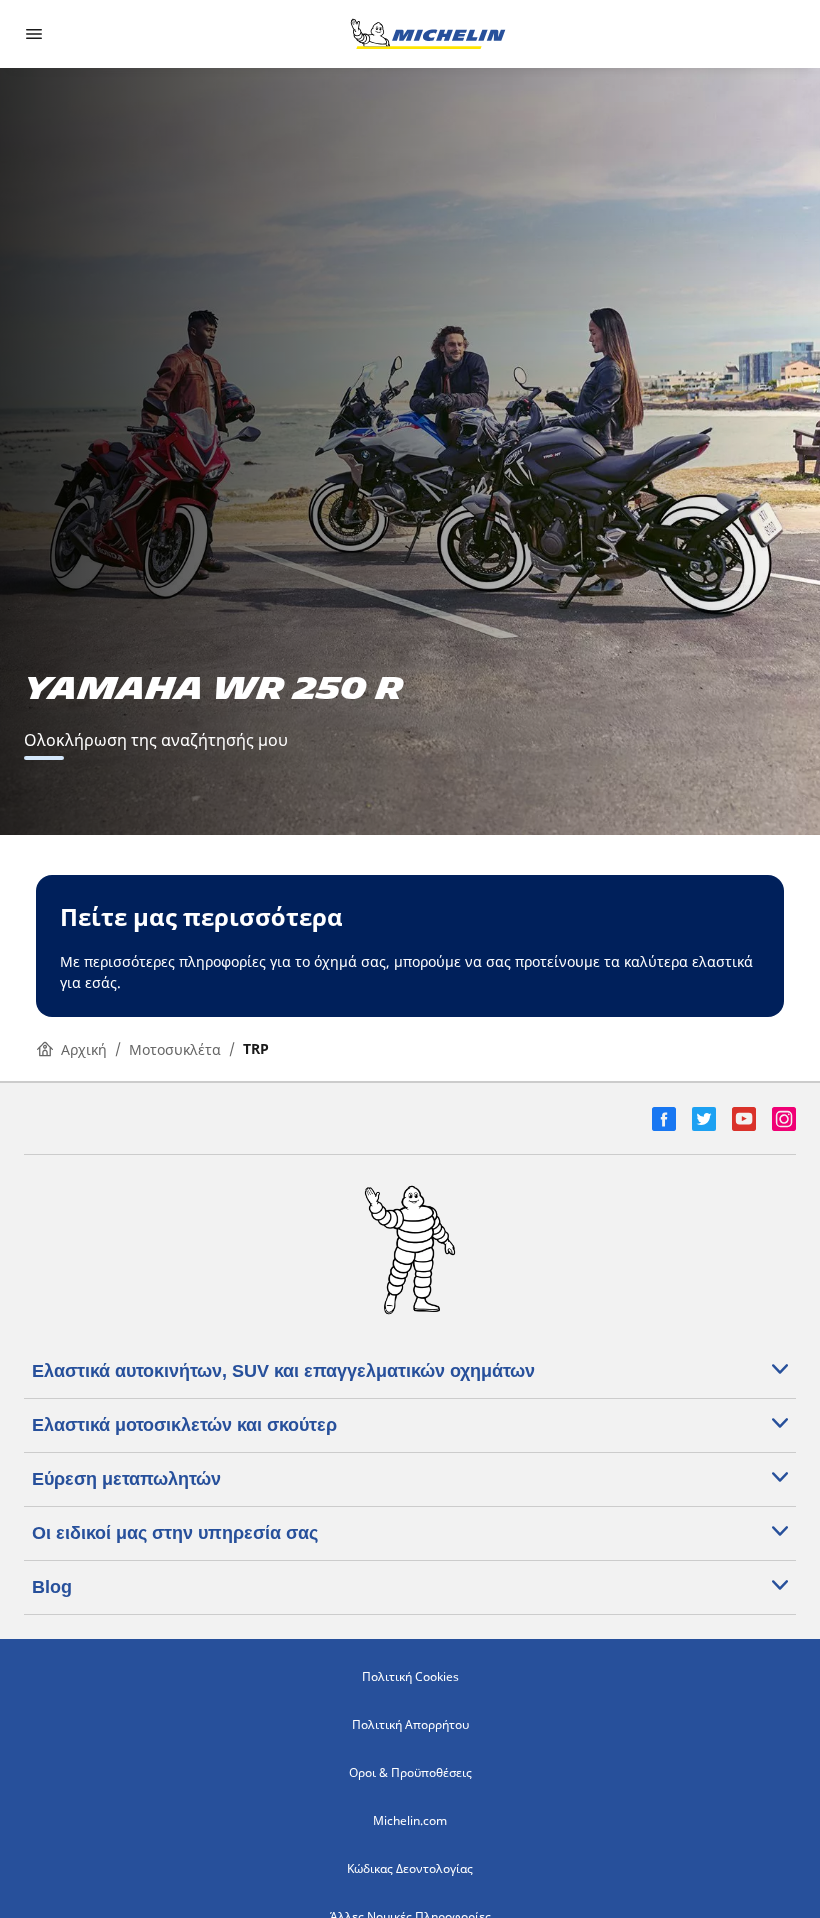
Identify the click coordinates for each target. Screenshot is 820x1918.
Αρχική (84, 1049)
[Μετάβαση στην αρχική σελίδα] (428, 34)
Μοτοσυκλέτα (175, 1049)
